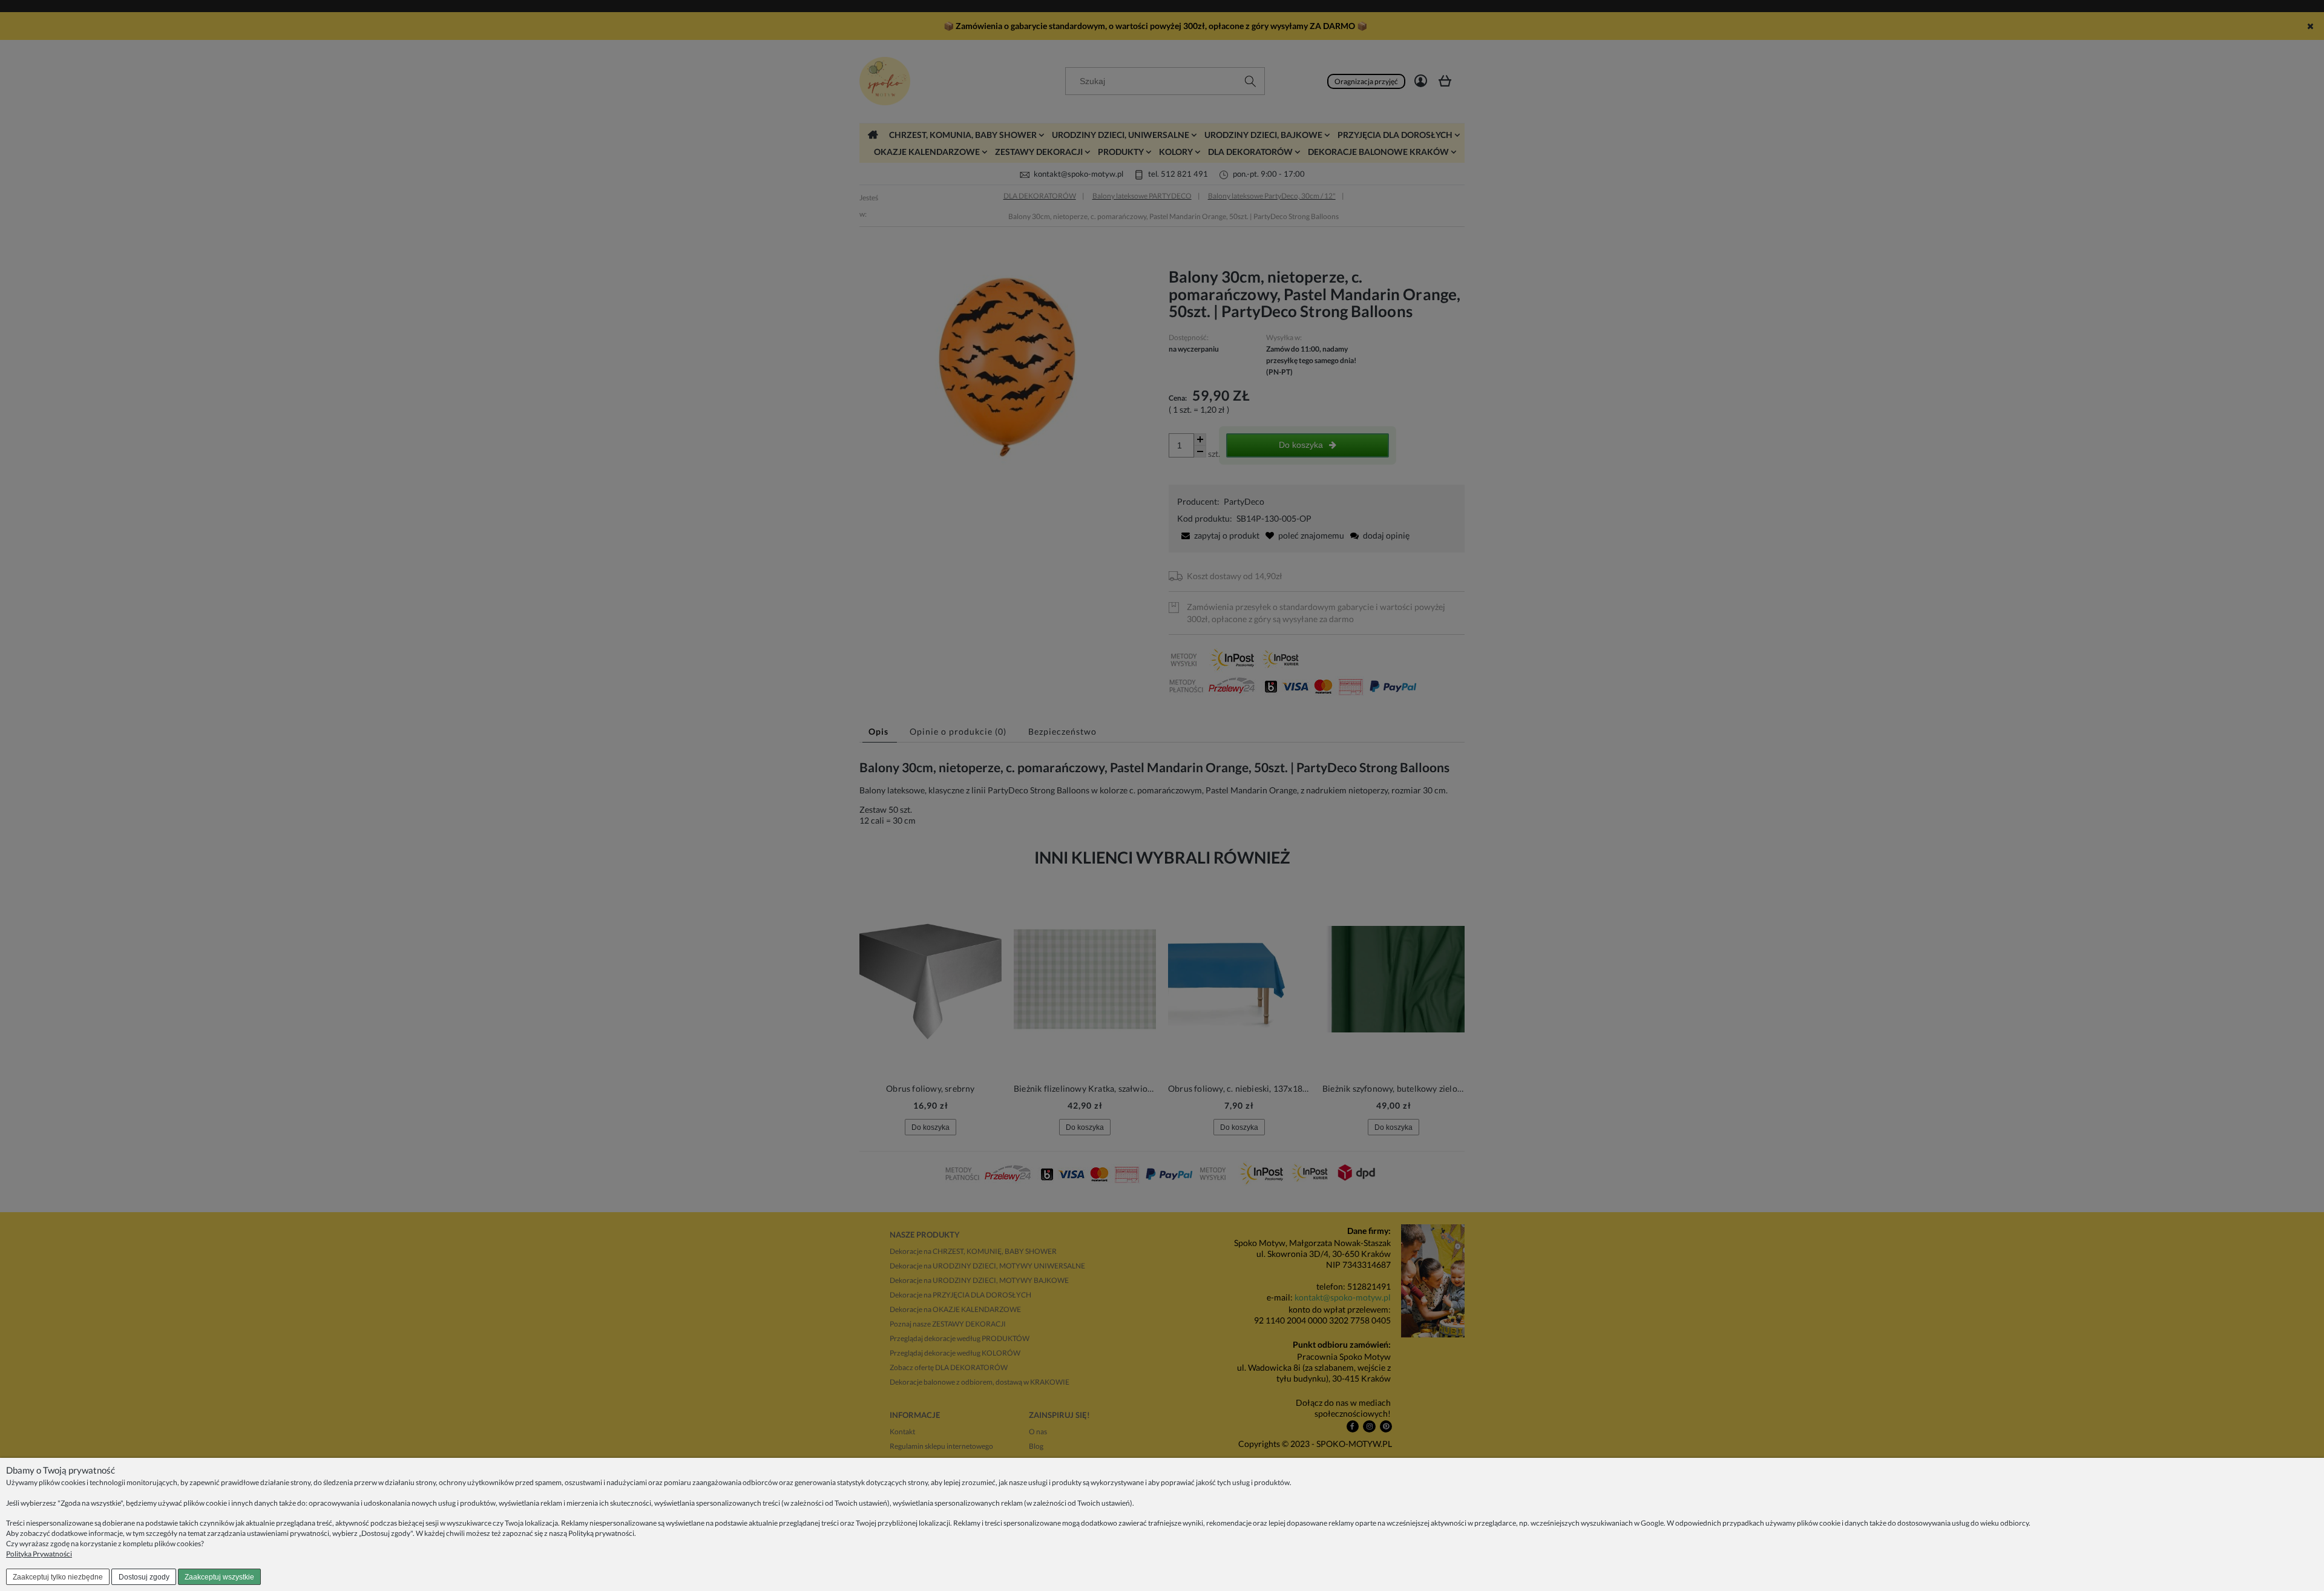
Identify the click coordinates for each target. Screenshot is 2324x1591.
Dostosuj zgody (144, 1577)
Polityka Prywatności (39, 1554)
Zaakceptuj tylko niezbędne (58, 1577)
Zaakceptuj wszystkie (219, 1577)
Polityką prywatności (601, 1533)
